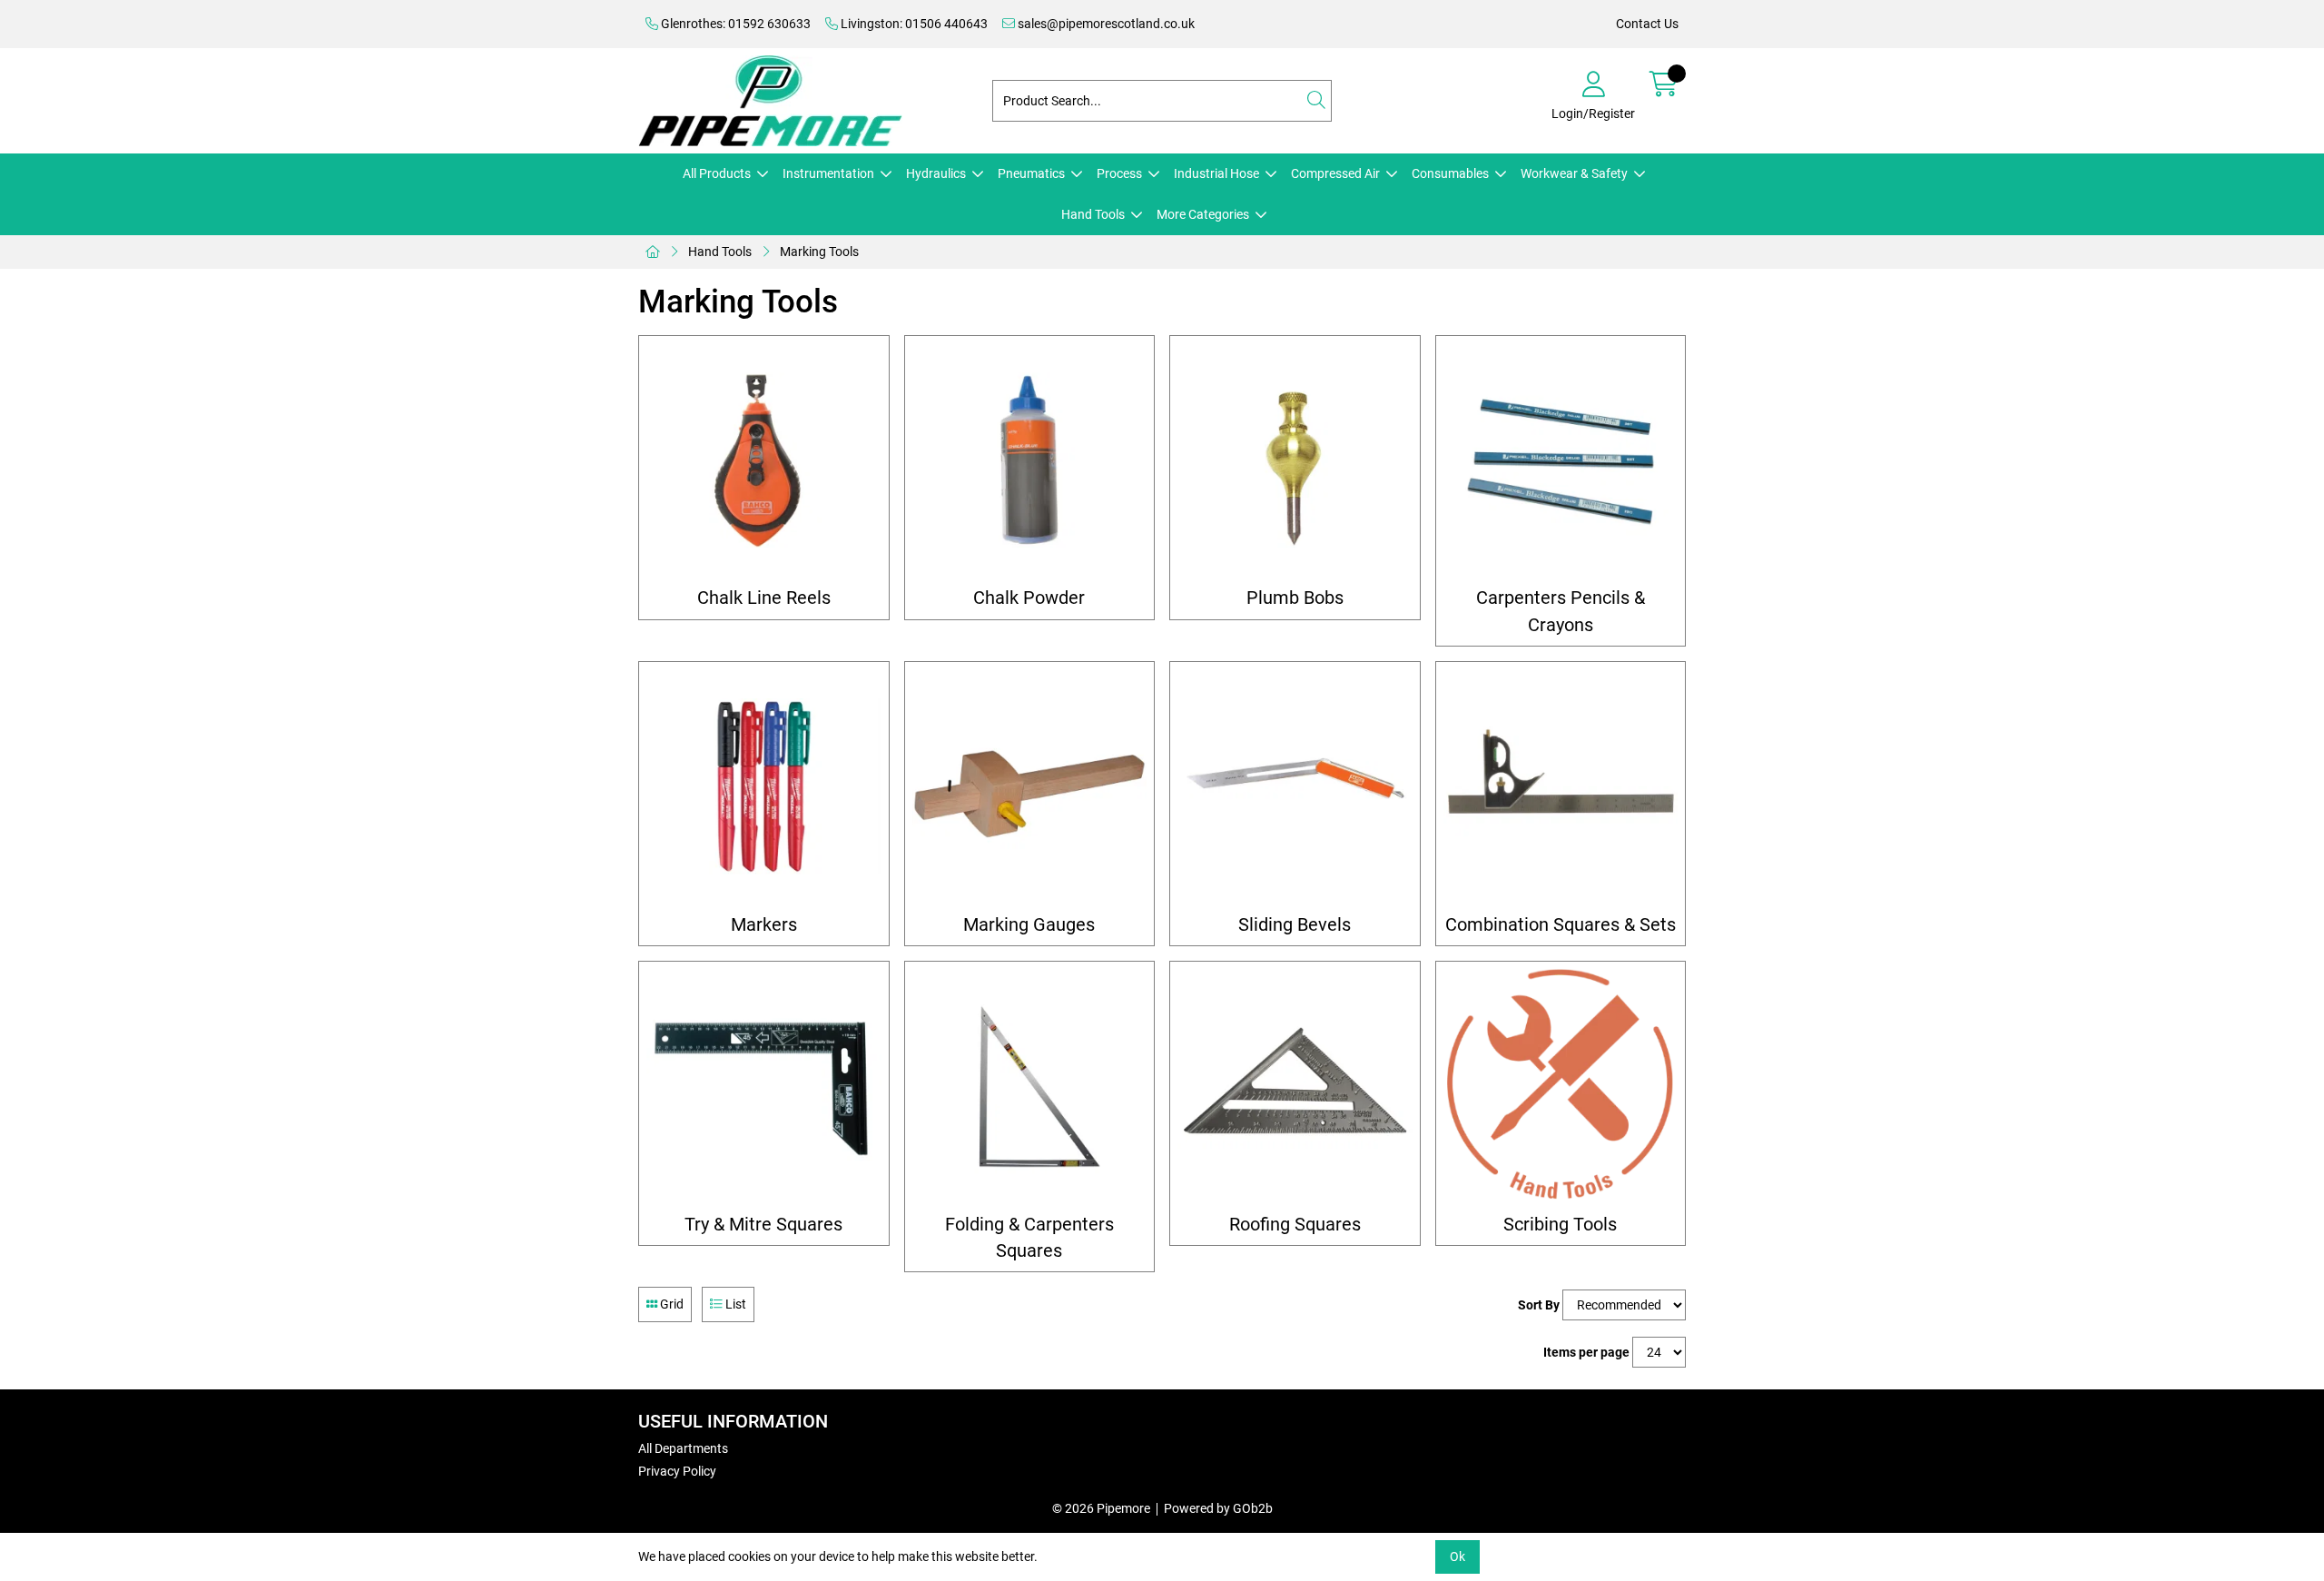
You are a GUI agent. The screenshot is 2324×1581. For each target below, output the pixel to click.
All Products (717, 173)
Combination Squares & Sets (1561, 925)
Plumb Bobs (1295, 598)
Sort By (1539, 1305)
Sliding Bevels (1295, 925)
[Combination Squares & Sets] (1561, 787)
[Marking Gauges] (1030, 787)
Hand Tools (1093, 214)
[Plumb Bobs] (1295, 461)
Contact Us (1647, 24)
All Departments (683, 1448)
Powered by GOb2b (1218, 1508)
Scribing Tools (1560, 1225)
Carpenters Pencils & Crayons (1561, 611)
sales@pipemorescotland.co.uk (1105, 24)
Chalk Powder (1029, 598)
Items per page (1586, 1352)
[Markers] (764, 787)
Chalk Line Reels (764, 598)
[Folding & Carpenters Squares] (1030, 1087)
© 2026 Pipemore (1101, 1508)
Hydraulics (936, 173)
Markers (764, 925)
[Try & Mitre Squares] (764, 1087)
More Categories (1203, 214)
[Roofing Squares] (1295, 1087)
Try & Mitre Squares (763, 1225)
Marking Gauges (1029, 925)
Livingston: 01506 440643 (913, 24)
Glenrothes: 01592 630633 (734, 24)
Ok (1457, 1556)
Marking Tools (819, 252)
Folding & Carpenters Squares (1029, 1238)
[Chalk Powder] (1030, 461)
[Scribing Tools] (1561, 1087)
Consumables (1450, 173)
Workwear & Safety (1574, 173)
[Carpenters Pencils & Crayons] (1561, 461)
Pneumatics (1031, 173)
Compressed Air (1335, 173)
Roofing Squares (1295, 1225)
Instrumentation (828, 173)
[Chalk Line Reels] (764, 461)
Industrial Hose (1216, 173)
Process (1119, 173)
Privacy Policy (677, 1471)
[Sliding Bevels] (1295, 787)
